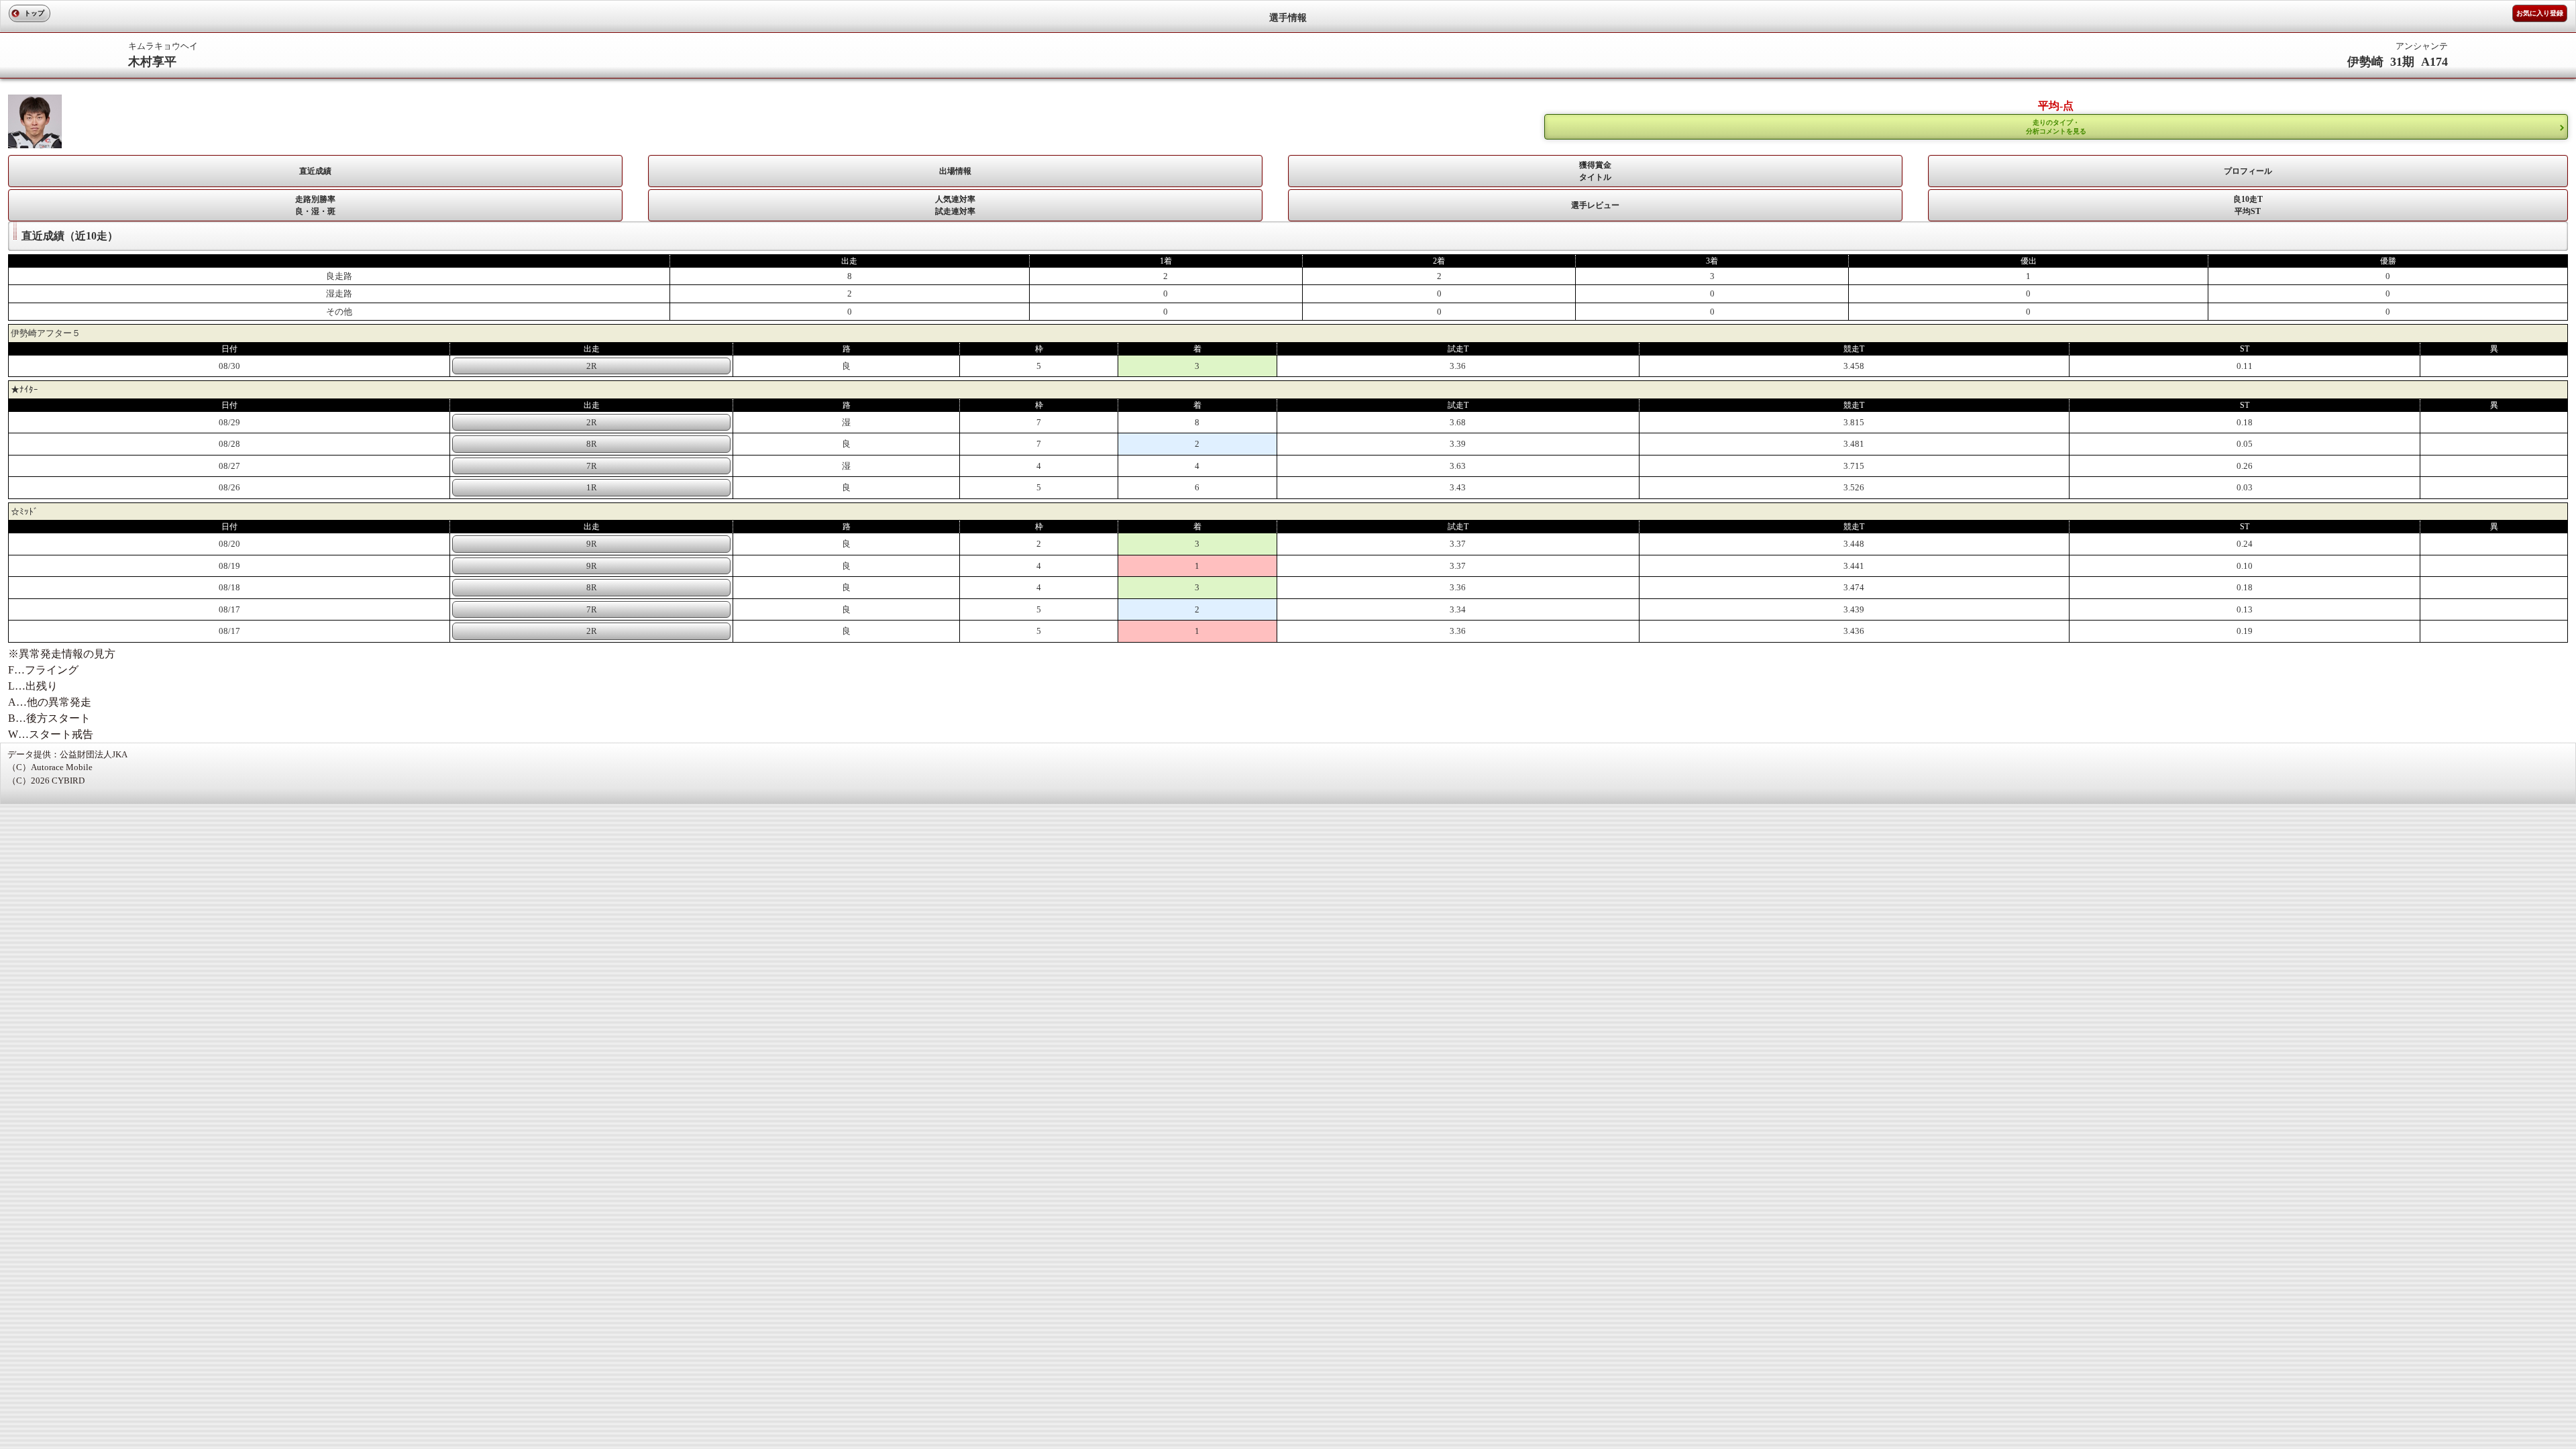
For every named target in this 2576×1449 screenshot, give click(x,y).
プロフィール (2248, 171)
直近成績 (315, 171)
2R (592, 366)
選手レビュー (1595, 205)
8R (592, 444)
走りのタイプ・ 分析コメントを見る (2056, 127)
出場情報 (955, 171)
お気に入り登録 (2540, 13)
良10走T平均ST (2248, 205)
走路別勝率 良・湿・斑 (315, 205)
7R (592, 466)
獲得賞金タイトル (1595, 171)
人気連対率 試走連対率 (955, 205)
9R (592, 544)
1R (592, 487)
